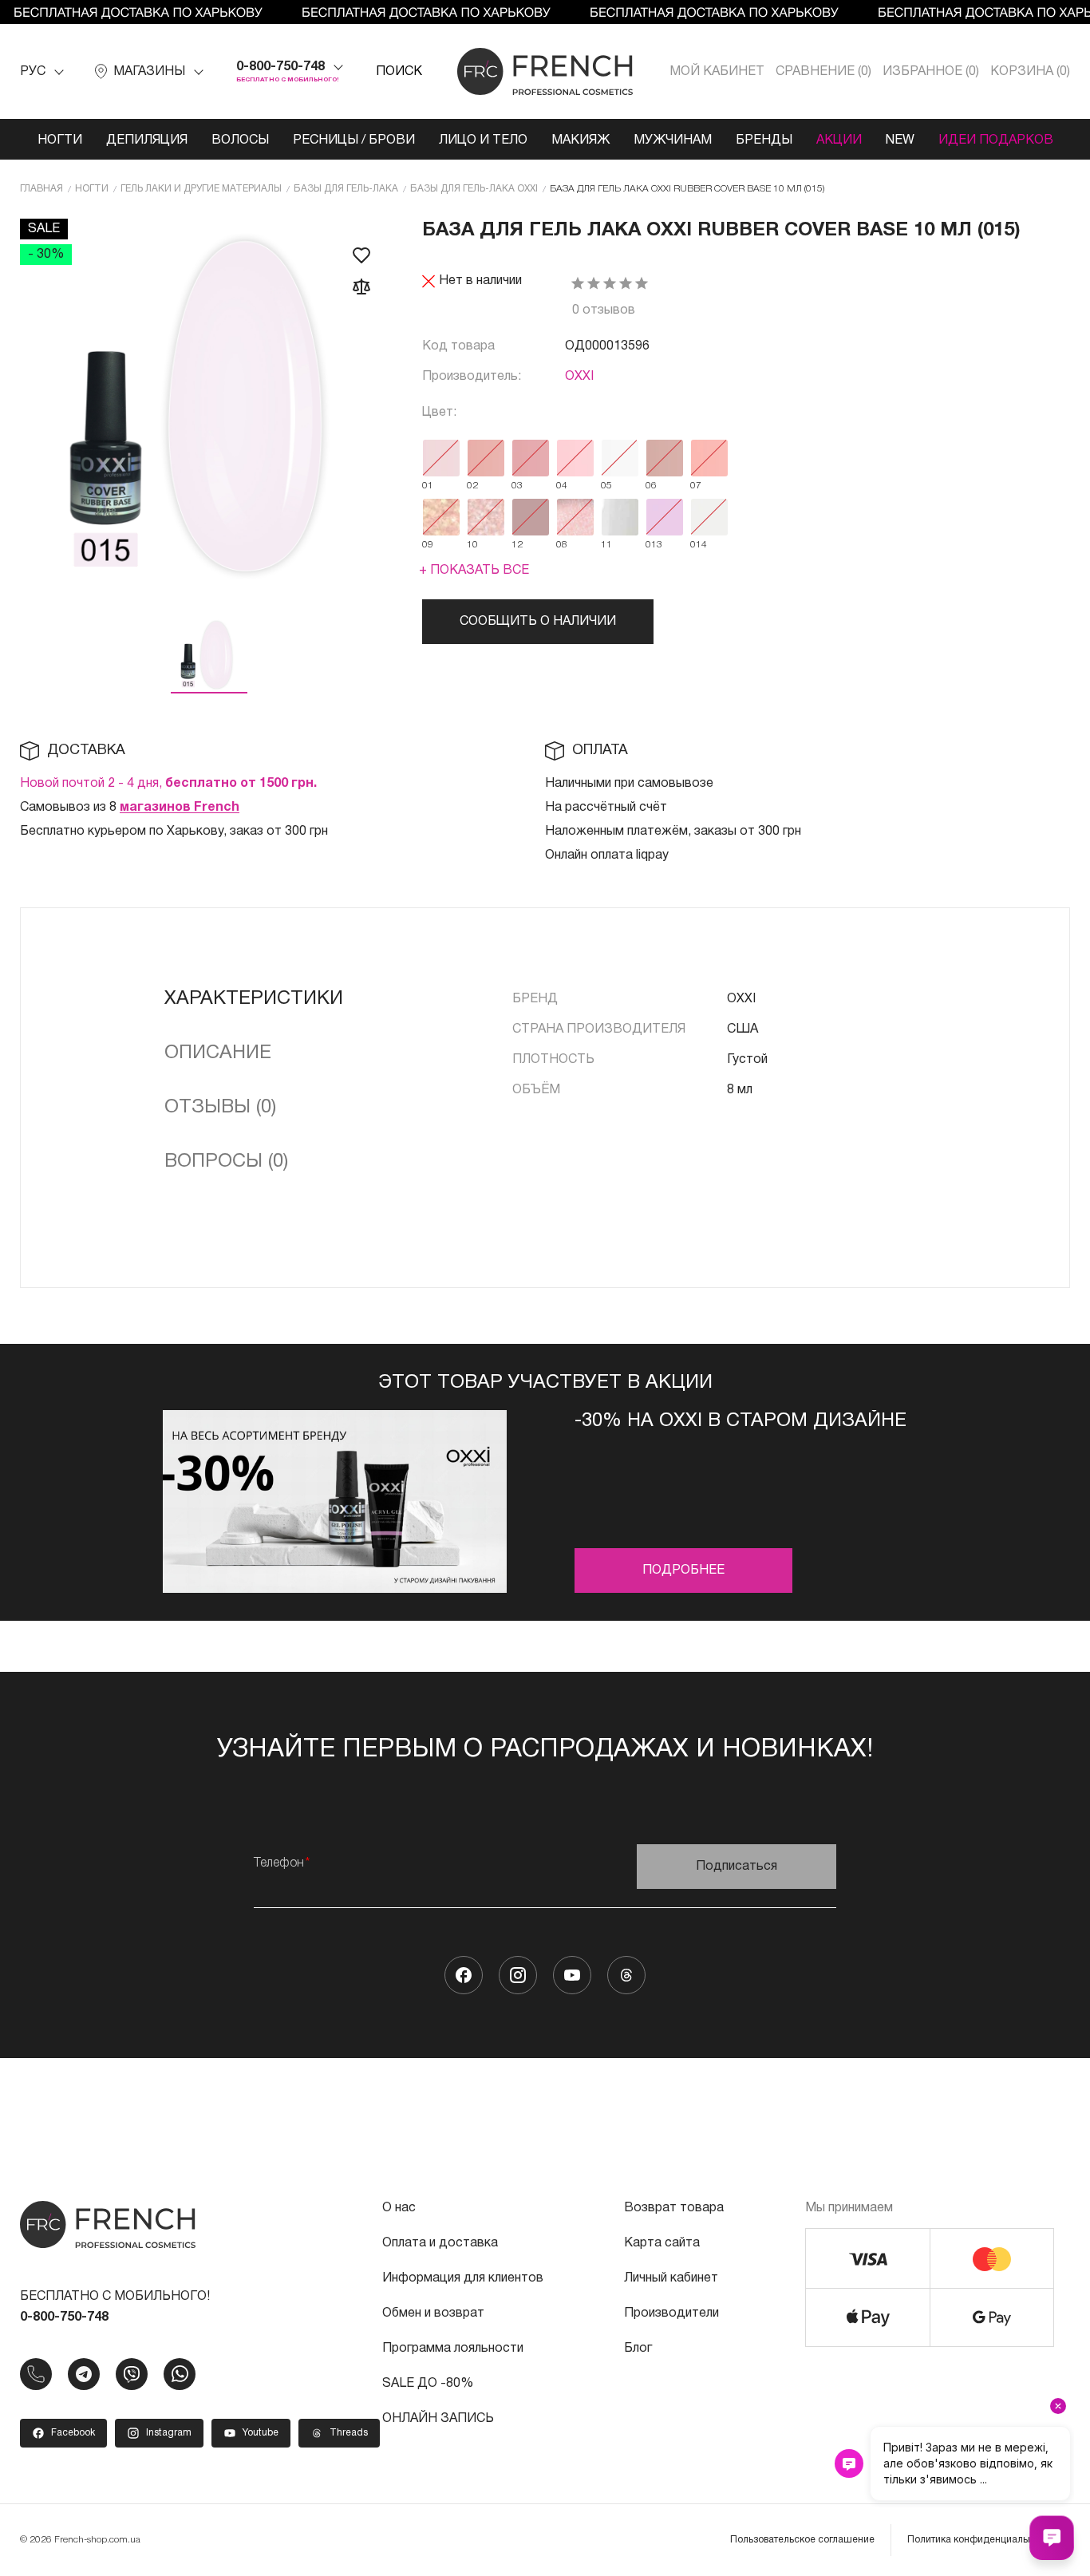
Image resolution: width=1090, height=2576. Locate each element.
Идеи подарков (996, 140)
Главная (41, 189)
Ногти (60, 140)
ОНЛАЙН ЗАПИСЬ (438, 2419)
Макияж (581, 140)
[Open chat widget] (1052, 2538)
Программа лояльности (453, 2349)
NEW (900, 140)
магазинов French (180, 808)
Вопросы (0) (226, 1162)
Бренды (764, 140)
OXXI (579, 377)
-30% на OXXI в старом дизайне (740, 1421)
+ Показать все (474, 571)
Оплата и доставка (440, 2243)
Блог (638, 2349)
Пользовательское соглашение (802, 2540)
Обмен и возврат (433, 2313)
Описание (218, 1053)
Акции (839, 140)
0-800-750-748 (280, 67)
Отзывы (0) (220, 1108)
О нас (399, 2208)
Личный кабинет (671, 2278)
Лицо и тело (483, 140)
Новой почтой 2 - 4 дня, (168, 784)
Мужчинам (673, 140)
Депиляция (147, 140)
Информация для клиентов (463, 2278)
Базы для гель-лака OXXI (474, 189)
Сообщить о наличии (538, 622)
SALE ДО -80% (428, 2384)
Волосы (240, 140)
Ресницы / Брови (354, 140)
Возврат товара (674, 2208)
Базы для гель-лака (346, 189)
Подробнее (683, 1570)
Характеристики (254, 999)
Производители (671, 2313)
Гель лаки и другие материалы (201, 189)
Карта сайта (662, 2243)
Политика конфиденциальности (981, 2540)
